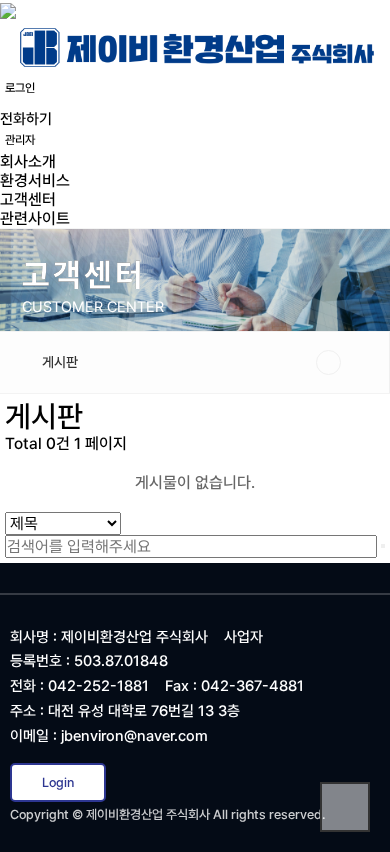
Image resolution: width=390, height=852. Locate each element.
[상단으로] (345, 807)
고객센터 (28, 199)
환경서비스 (35, 180)
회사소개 (28, 161)
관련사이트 (35, 218)
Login (58, 782)
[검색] (383, 546)
